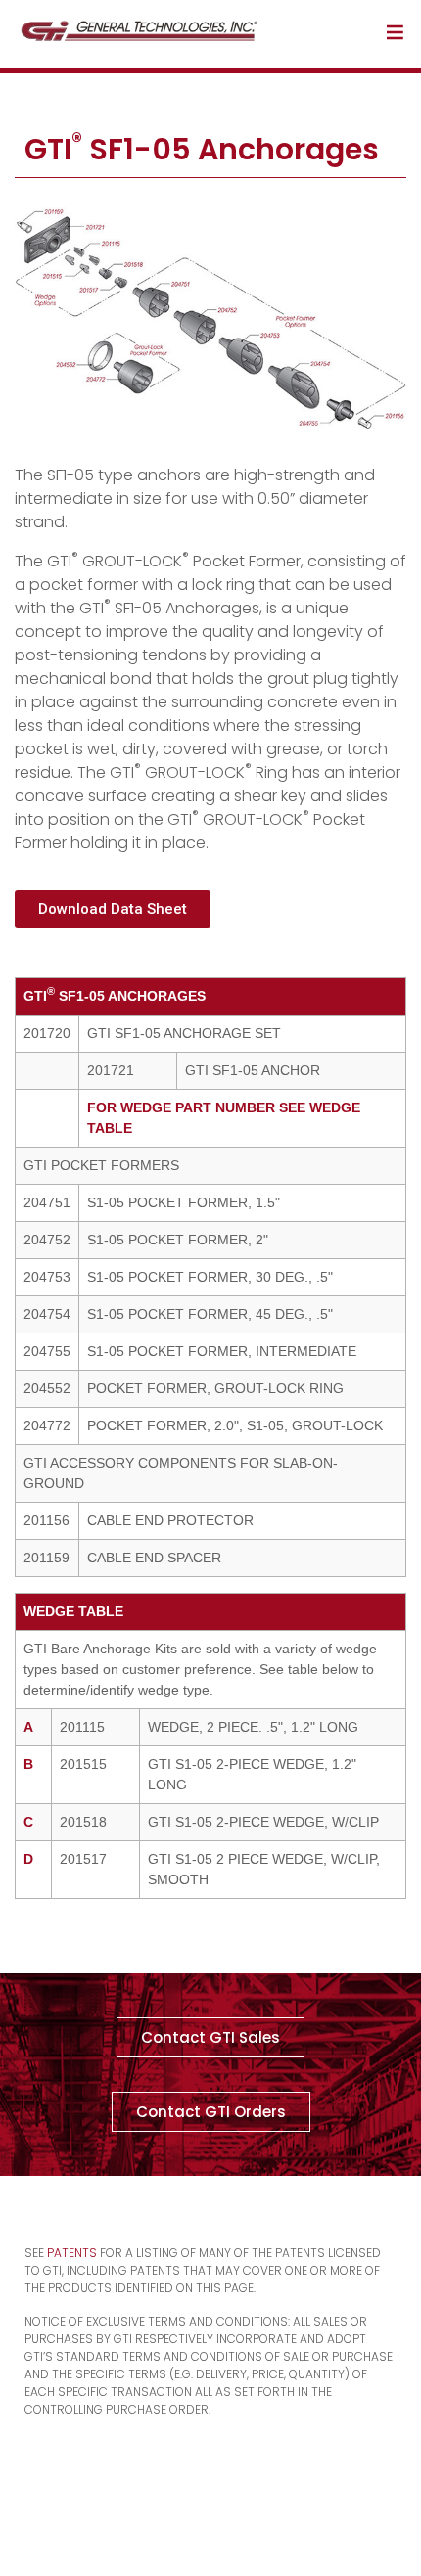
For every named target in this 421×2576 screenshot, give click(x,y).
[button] (113, 909)
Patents (72, 2253)
